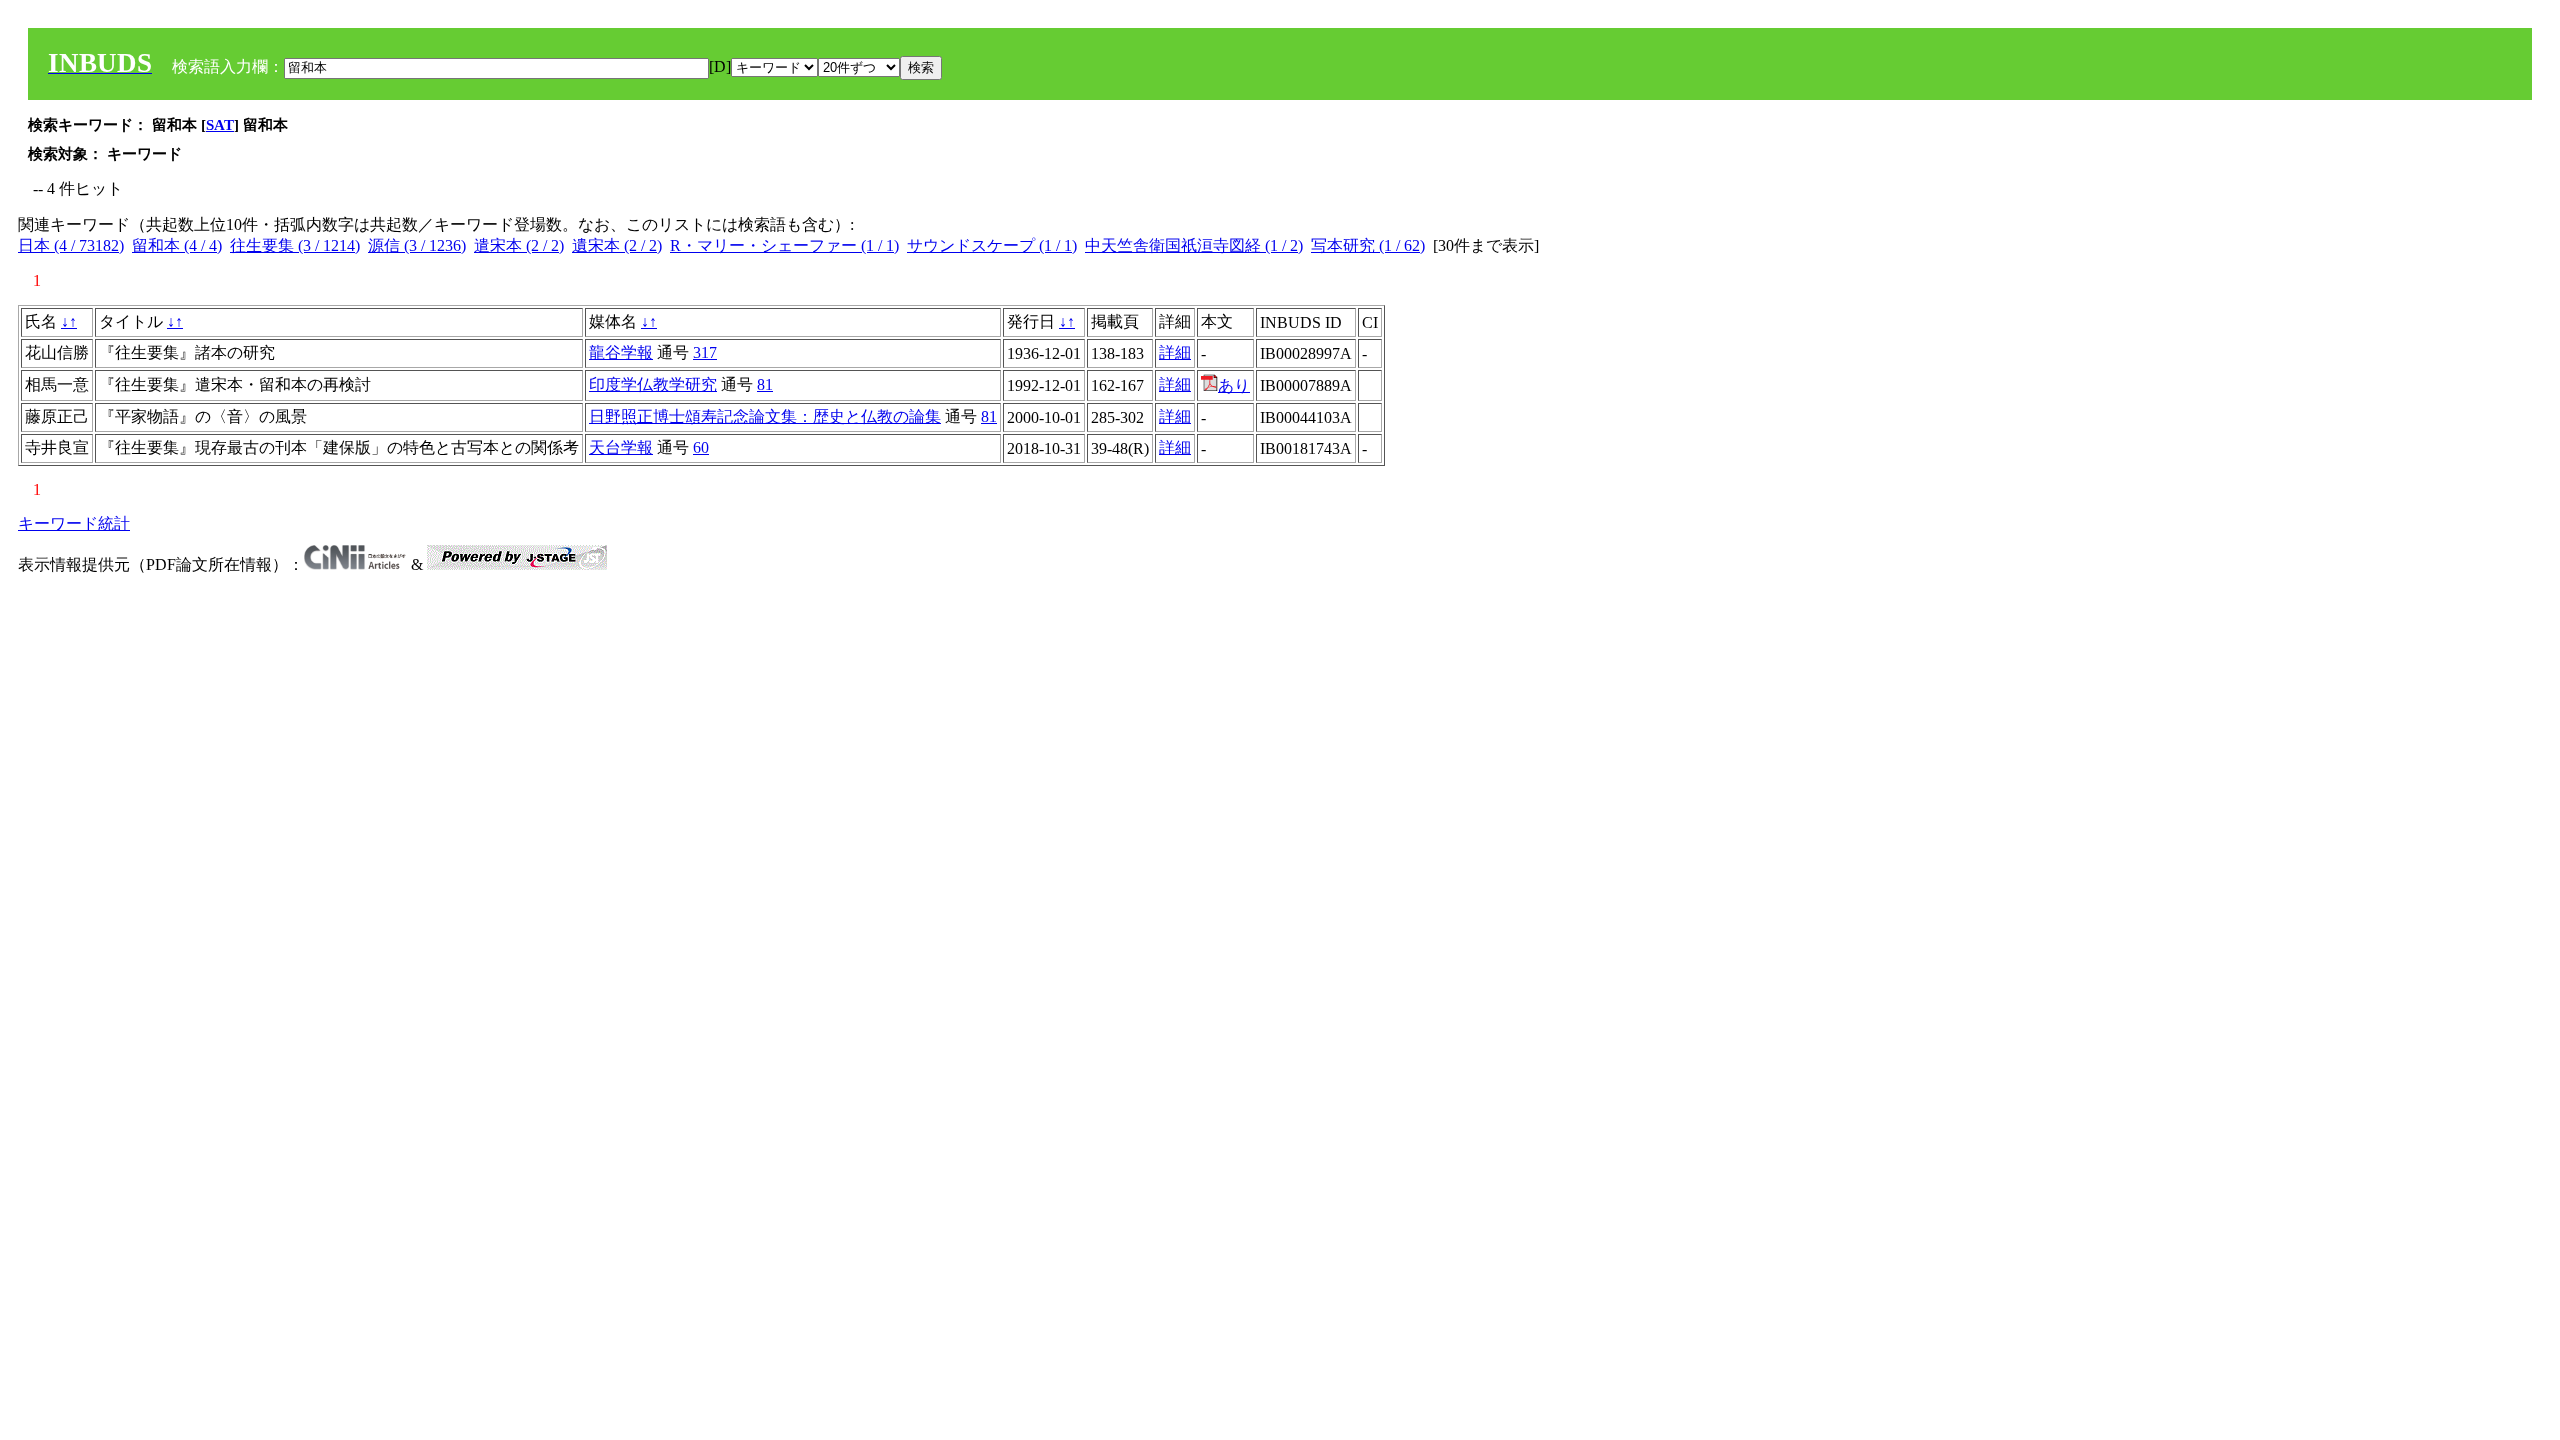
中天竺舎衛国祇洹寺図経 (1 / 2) (1194, 245)
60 (701, 447)
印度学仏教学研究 (653, 384)
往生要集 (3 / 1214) (295, 245)
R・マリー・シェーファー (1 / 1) (784, 245)
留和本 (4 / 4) (177, 245)
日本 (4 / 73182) (71, 245)
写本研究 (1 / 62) (1368, 245)
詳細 (1175, 352)
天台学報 (621, 447)
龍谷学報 (621, 352)
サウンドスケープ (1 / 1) (992, 245)
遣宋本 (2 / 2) (519, 245)
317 (705, 352)
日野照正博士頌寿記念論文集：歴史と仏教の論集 (765, 416)
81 (765, 384)
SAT (220, 125)
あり (1234, 385)
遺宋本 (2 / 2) (617, 245)
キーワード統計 (74, 523)
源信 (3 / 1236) (417, 245)
